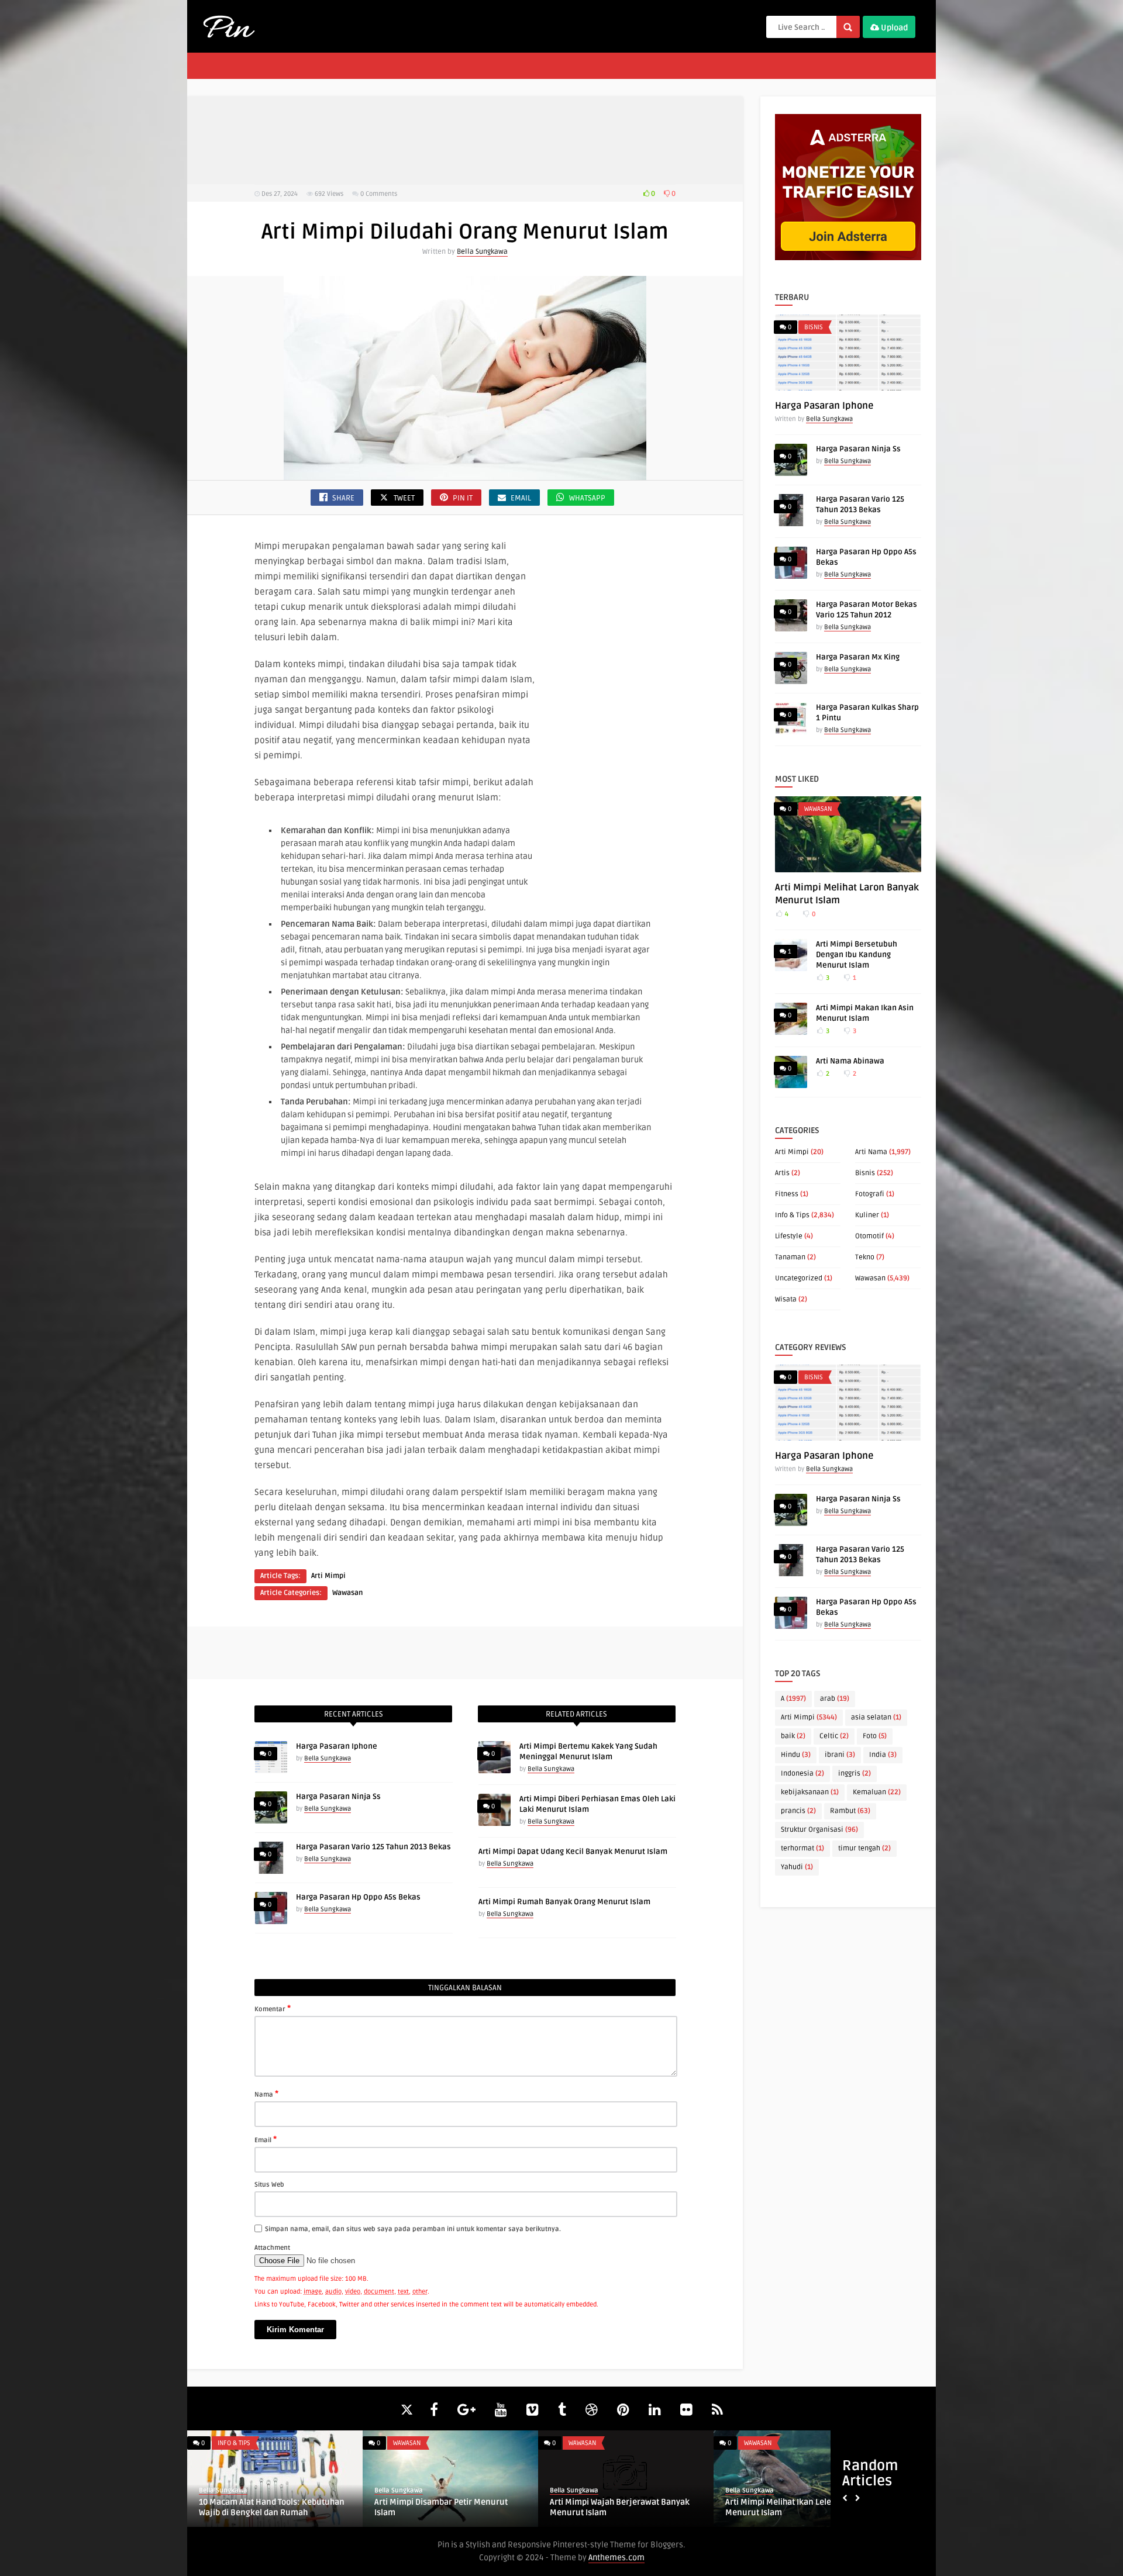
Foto (875, 1736)
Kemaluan (877, 1792)
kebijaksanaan (810, 1792)
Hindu (796, 1755)
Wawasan (347, 1593)
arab (835, 1699)
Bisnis (814, 327)
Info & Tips (792, 1215)
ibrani (840, 1755)
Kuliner (867, 1215)
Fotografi (870, 1194)
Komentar (273, 2008)
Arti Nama (871, 1152)
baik (793, 1736)
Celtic (834, 1736)
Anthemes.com (616, 2558)
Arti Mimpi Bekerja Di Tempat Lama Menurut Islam (617, 2507)
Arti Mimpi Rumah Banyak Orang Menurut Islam (564, 1902)
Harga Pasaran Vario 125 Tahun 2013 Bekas (373, 1847)
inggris (855, 1774)
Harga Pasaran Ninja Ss (338, 1797)
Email (266, 2139)
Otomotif (869, 1236)
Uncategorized (799, 1278)
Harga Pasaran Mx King (858, 657)
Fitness (787, 1194)
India (883, 1755)
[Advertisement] (465, 140)
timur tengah (864, 1848)
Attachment (272, 2248)
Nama (266, 2094)
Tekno (865, 1257)
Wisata (786, 1299)
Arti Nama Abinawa (850, 1061)
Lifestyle (789, 1236)
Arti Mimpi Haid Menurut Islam (784, 2502)
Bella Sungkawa (482, 252)
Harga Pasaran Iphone (337, 1746)
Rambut (850, 1811)
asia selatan (876, 1717)
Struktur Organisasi (819, 1830)
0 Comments (379, 194)
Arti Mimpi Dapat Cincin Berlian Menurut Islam (434, 2507)
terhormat (802, 1848)
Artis (782, 1173)
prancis (798, 1811)
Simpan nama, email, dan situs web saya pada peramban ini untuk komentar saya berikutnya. (413, 2229)
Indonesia (802, 1774)
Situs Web (269, 2185)
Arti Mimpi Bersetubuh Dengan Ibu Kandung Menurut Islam (857, 955)
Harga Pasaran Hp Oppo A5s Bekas (358, 1897)
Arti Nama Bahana (234, 2502)
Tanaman (790, 1257)
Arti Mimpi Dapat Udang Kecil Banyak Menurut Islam (573, 1852)
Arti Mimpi (328, 1576)
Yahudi (797, 1867)
